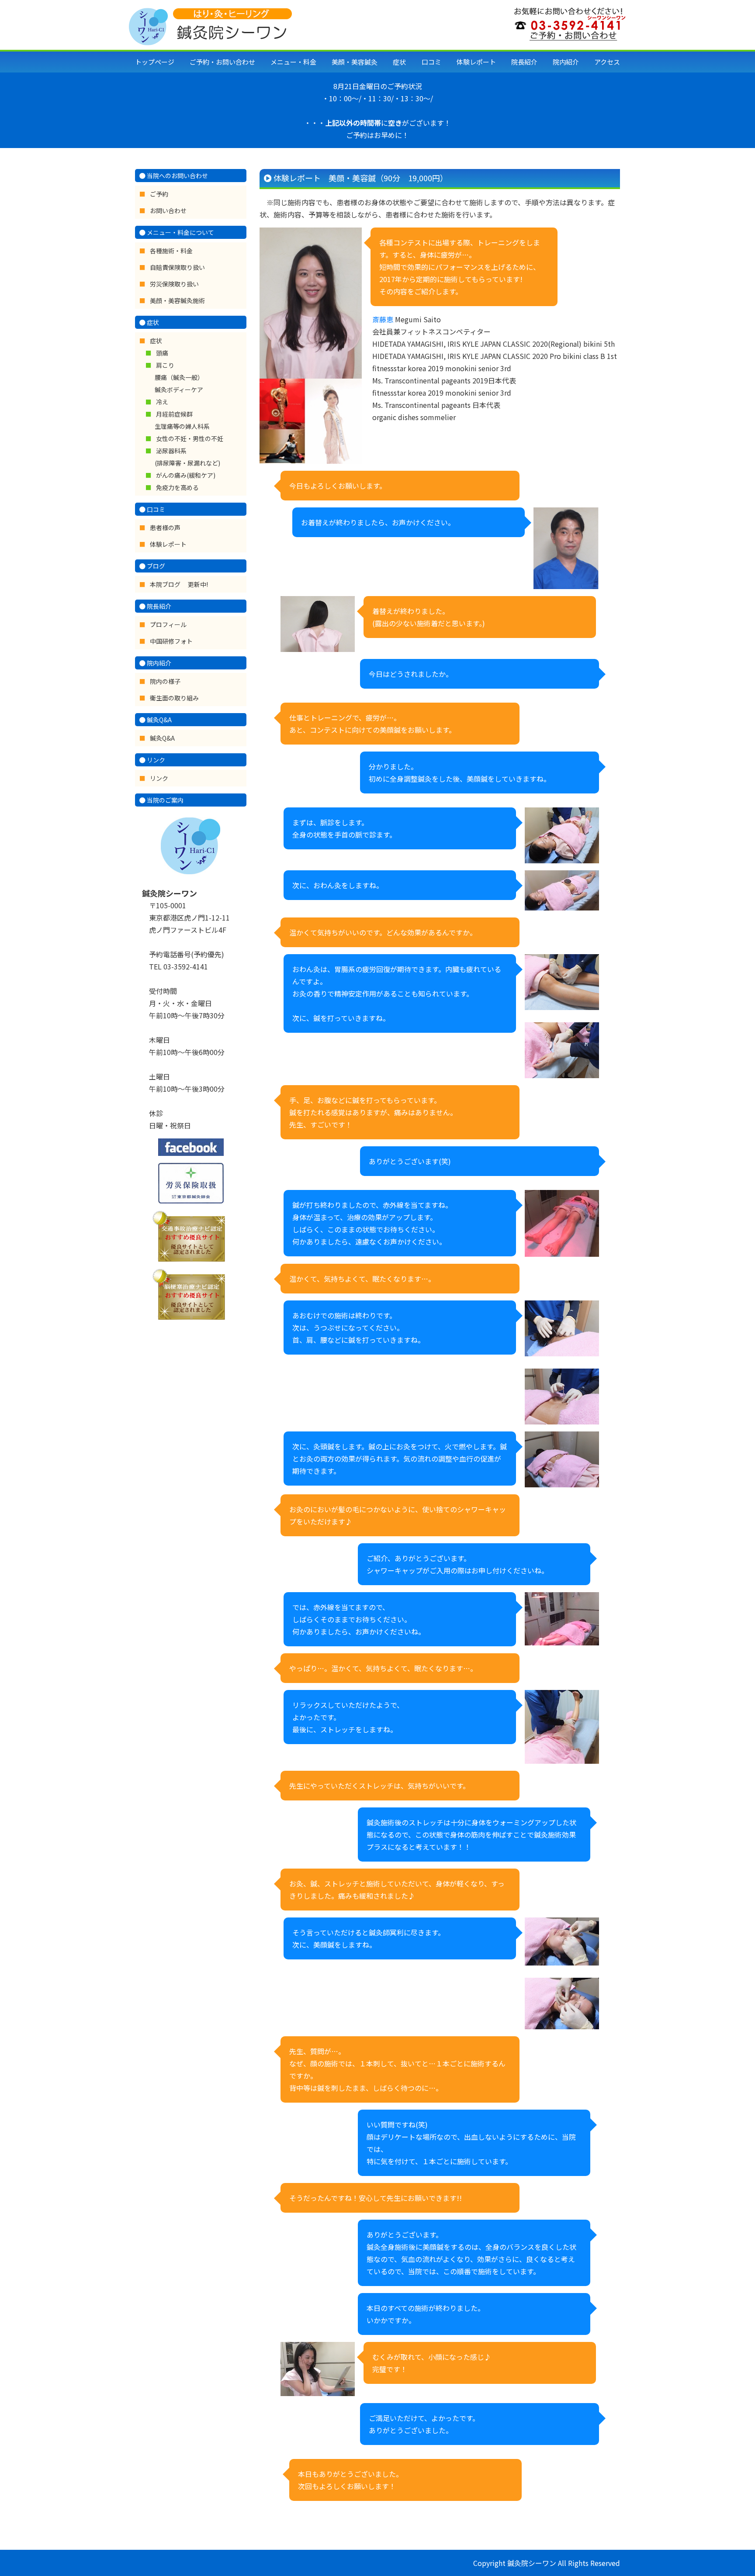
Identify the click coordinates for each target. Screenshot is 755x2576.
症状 (399, 62)
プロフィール (168, 624)
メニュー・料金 (293, 62)
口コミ (431, 62)
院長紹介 (524, 62)
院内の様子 (165, 681)
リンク (159, 778)
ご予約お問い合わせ (222, 62)
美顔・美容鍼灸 (355, 62)
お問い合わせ (168, 210)
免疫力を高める (177, 487)
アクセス (607, 62)
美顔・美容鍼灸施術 (177, 300)
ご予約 (159, 194)
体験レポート (476, 62)
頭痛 (162, 353)
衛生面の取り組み (174, 698)
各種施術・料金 (171, 251)
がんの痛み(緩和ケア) (186, 475)
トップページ (155, 62)
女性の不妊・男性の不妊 (190, 438)
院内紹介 (566, 62)
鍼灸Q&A (162, 738)
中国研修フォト (171, 641)
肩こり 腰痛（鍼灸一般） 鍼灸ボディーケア (179, 377)
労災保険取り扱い (174, 284)
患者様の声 (165, 528)
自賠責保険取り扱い (177, 267)
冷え (162, 402)
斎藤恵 (383, 319)
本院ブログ (166, 584)
